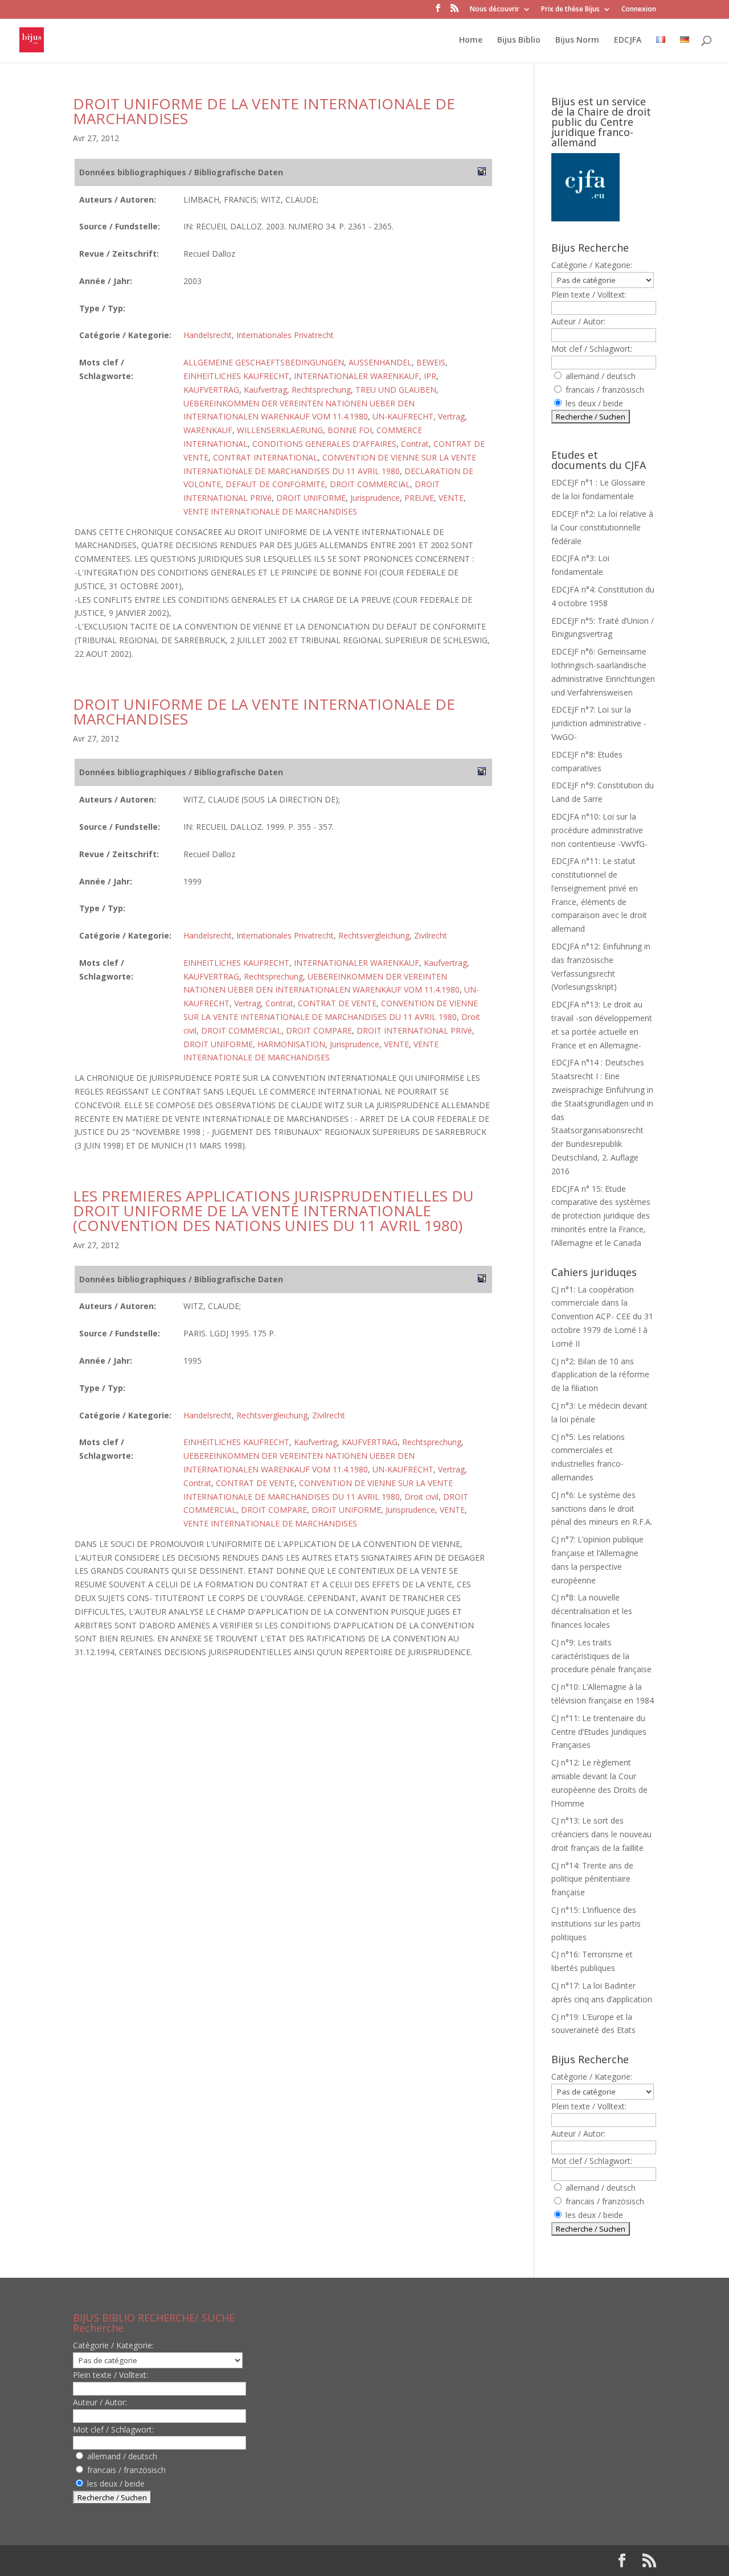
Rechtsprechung (321, 390)
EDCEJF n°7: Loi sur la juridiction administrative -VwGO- (599, 723)
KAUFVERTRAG (211, 390)
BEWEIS (431, 362)
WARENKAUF (208, 430)
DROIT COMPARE (319, 1030)
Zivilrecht (431, 935)
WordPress (260, 2560)
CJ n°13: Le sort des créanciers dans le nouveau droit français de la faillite (601, 1834)
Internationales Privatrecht (285, 335)
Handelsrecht (208, 335)
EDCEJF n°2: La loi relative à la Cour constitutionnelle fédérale (602, 527)
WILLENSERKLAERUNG (280, 430)
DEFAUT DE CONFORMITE (275, 484)
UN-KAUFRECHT (403, 416)
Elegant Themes (146, 2560)
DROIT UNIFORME (311, 498)
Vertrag (451, 416)
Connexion (639, 10)
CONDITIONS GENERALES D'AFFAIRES (324, 444)
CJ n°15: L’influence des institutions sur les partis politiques (596, 1923)
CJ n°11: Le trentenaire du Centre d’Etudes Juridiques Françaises (599, 1732)
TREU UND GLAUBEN (396, 390)
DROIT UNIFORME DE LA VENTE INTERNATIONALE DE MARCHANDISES (264, 111)
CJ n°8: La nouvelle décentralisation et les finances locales (592, 1611)
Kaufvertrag (265, 390)
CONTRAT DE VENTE (337, 1003)
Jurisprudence (375, 498)
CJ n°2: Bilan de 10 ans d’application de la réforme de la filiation (600, 1375)
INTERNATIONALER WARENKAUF (357, 376)
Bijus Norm (577, 40)
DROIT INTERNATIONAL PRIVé (414, 1030)
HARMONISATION (291, 1044)
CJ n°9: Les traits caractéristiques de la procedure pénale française (601, 1656)
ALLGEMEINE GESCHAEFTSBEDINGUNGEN (264, 362)
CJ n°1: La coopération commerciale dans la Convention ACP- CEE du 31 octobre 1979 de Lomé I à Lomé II (602, 1316)
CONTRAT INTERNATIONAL (265, 457)
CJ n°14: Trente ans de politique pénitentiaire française (592, 1879)
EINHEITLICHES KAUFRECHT (236, 376)
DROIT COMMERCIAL (370, 484)
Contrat (415, 444)
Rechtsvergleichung (374, 935)
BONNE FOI (350, 430)
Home (471, 40)
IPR (430, 376)
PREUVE (419, 498)
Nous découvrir (495, 10)
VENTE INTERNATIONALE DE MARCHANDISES (270, 511)
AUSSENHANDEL (380, 362)
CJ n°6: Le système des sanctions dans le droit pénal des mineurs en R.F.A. (602, 1509)
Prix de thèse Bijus (570, 10)
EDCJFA (628, 40)
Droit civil (421, 1497)
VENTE (451, 498)
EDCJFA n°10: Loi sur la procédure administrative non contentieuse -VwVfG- (599, 830)
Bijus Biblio (519, 40)
